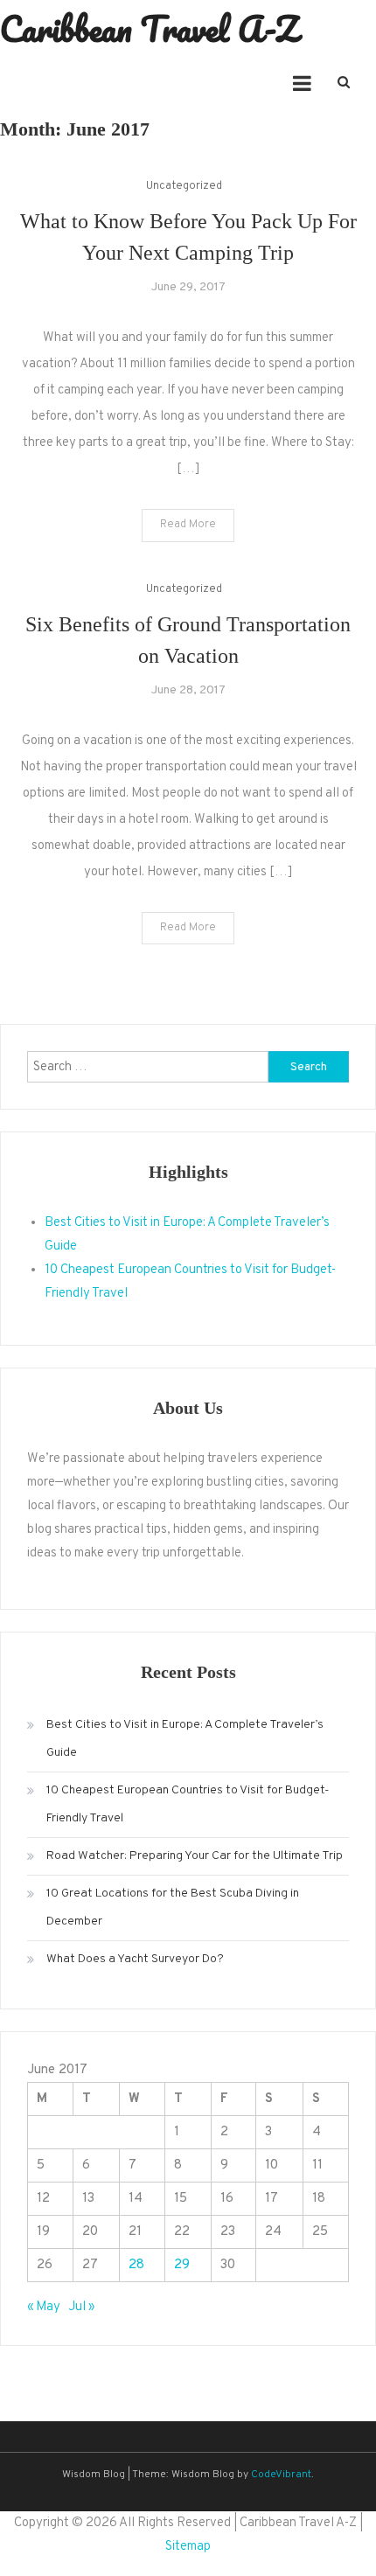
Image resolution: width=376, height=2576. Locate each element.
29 (182, 2265)
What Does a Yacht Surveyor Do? (135, 1959)
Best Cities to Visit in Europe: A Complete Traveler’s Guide (185, 1739)
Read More (188, 525)
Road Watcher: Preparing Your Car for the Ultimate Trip (195, 1856)
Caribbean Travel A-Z (149, 28)
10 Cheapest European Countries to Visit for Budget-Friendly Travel (188, 1804)
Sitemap (188, 2547)
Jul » (81, 2307)
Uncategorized (184, 186)
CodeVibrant (281, 2475)
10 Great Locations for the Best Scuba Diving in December (173, 1908)
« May (44, 2307)
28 (136, 2265)
